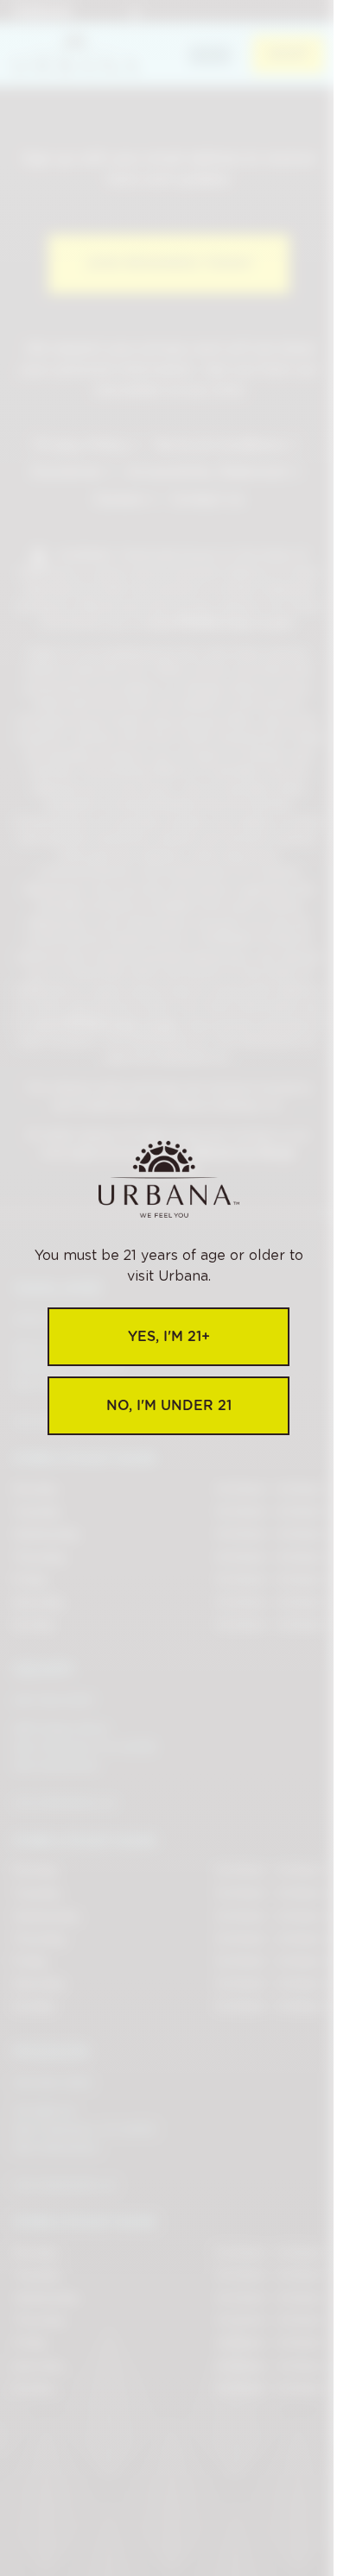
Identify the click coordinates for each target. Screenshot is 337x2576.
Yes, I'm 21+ (169, 1336)
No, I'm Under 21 (169, 1405)
